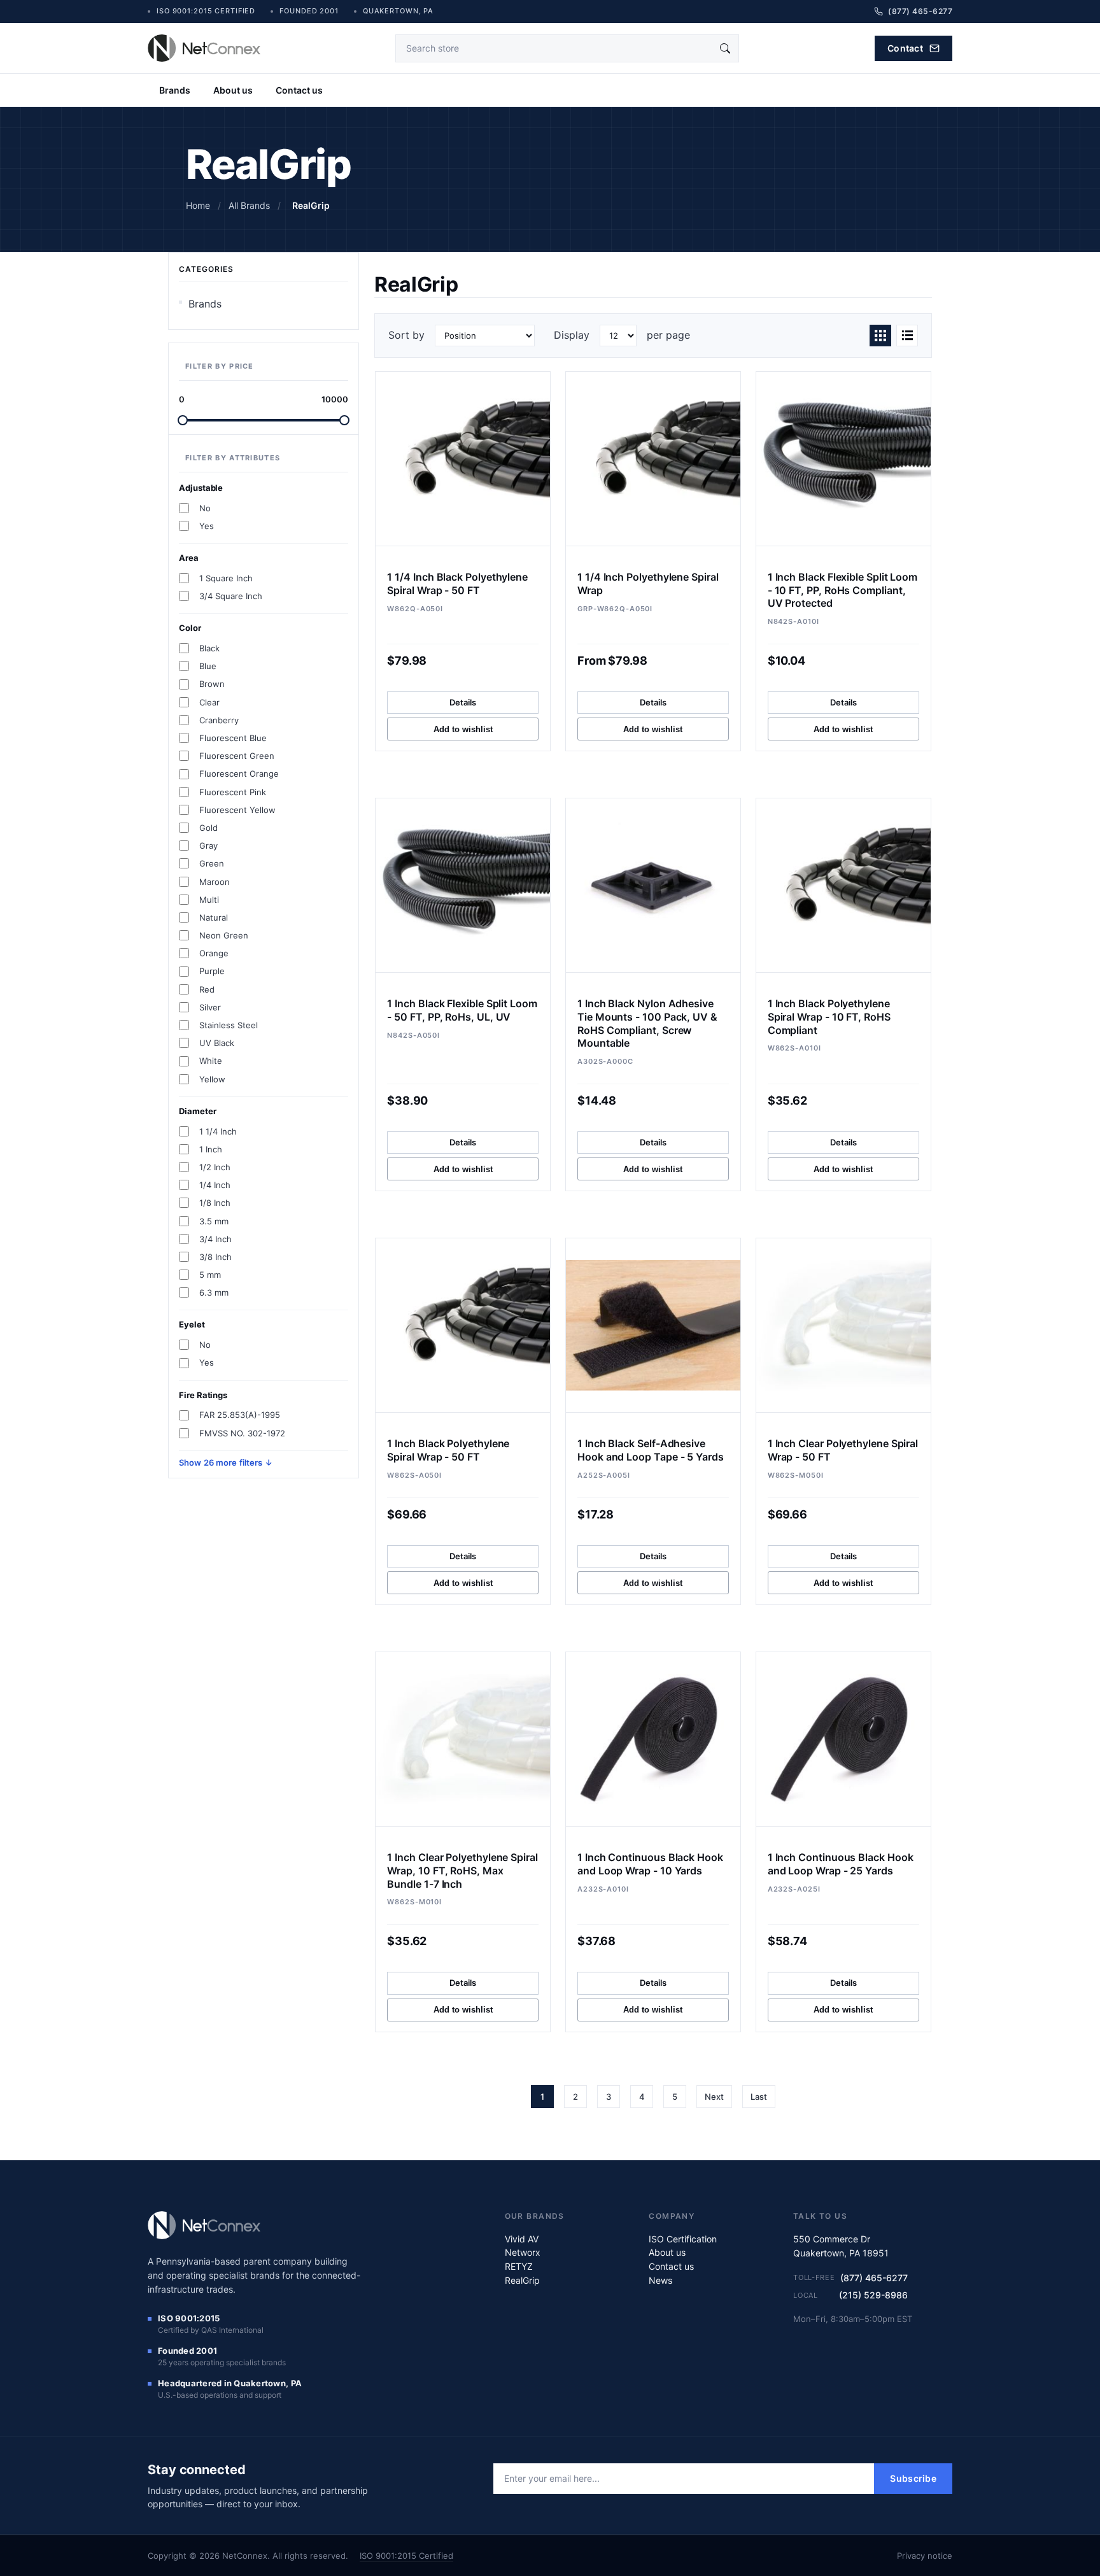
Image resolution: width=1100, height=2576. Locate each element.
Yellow (212, 1079)
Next (714, 2097)
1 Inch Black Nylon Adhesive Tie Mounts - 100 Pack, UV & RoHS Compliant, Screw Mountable (647, 1023)
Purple (212, 971)
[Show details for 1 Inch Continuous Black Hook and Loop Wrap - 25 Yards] (843, 1739)
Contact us (299, 90)
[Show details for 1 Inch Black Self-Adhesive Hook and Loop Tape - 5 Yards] (653, 1325)
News (660, 2280)
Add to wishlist (463, 729)
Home (198, 205)
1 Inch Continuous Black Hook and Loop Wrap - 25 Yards (841, 1864)
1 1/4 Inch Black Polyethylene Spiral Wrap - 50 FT (457, 584)
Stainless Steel (229, 1025)
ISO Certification (683, 2239)
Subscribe (913, 2478)
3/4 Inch (215, 1239)
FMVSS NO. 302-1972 (242, 1433)
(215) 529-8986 (873, 2295)
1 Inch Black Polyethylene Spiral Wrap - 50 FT (448, 1450)
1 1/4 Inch (218, 1131)
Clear (209, 702)
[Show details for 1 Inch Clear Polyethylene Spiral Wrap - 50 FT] (843, 1325)
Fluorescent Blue (233, 738)
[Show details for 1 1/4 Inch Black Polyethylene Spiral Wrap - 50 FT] (463, 459)
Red (207, 989)
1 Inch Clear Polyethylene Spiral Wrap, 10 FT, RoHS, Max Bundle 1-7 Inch (462, 1871)
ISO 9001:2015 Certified (406, 2556)
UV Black (217, 1043)
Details (463, 702)
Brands (175, 90)
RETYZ (519, 2266)
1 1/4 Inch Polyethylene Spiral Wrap (648, 584)
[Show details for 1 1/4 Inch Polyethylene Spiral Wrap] (653, 459)
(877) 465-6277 (874, 2278)
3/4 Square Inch (231, 596)
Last (759, 2097)
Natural (214, 917)
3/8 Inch (215, 1257)
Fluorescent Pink (233, 792)
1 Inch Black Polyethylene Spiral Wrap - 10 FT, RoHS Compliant (829, 1017)
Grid (880, 336)
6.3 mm (214, 1292)
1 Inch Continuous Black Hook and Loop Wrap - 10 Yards (650, 1864)
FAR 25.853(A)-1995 (240, 1415)
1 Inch (211, 1149)
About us (233, 90)
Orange (214, 953)
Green (212, 863)
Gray (208, 846)
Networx (523, 2252)
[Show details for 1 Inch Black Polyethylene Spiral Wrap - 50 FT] (463, 1325)
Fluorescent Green (237, 756)
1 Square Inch (226, 578)
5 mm (210, 1275)
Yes (207, 526)
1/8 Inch (215, 1203)
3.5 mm (214, 1221)
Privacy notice (925, 2556)
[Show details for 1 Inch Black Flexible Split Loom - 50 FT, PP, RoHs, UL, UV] (463, 885)
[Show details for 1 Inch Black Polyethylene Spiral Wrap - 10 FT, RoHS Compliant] (843, 885)
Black (209, 648)
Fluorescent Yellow (237, 810)
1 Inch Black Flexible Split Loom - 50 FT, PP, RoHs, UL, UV (462, 1010)
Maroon (215, 882)
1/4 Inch (215, 1185)
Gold (208, 828)
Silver (210, 1007)
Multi (209, 900)
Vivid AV (522, 2239)
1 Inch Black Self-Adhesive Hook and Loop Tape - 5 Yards (651, 1450)
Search (725, 48)
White (211, 1061)
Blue (208, 666)
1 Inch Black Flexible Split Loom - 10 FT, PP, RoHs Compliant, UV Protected (843, 590)
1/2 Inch (215, 1167)
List (907, 336)
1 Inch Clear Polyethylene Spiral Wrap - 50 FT (843, 1450)
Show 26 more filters (222, 1462)
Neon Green (224, 935)
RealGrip (522, 2280)
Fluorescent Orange (239, 774)
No (205, 508)
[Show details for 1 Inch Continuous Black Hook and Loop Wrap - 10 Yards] (653, 1739)
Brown (212, 684)
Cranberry (219, 720)
